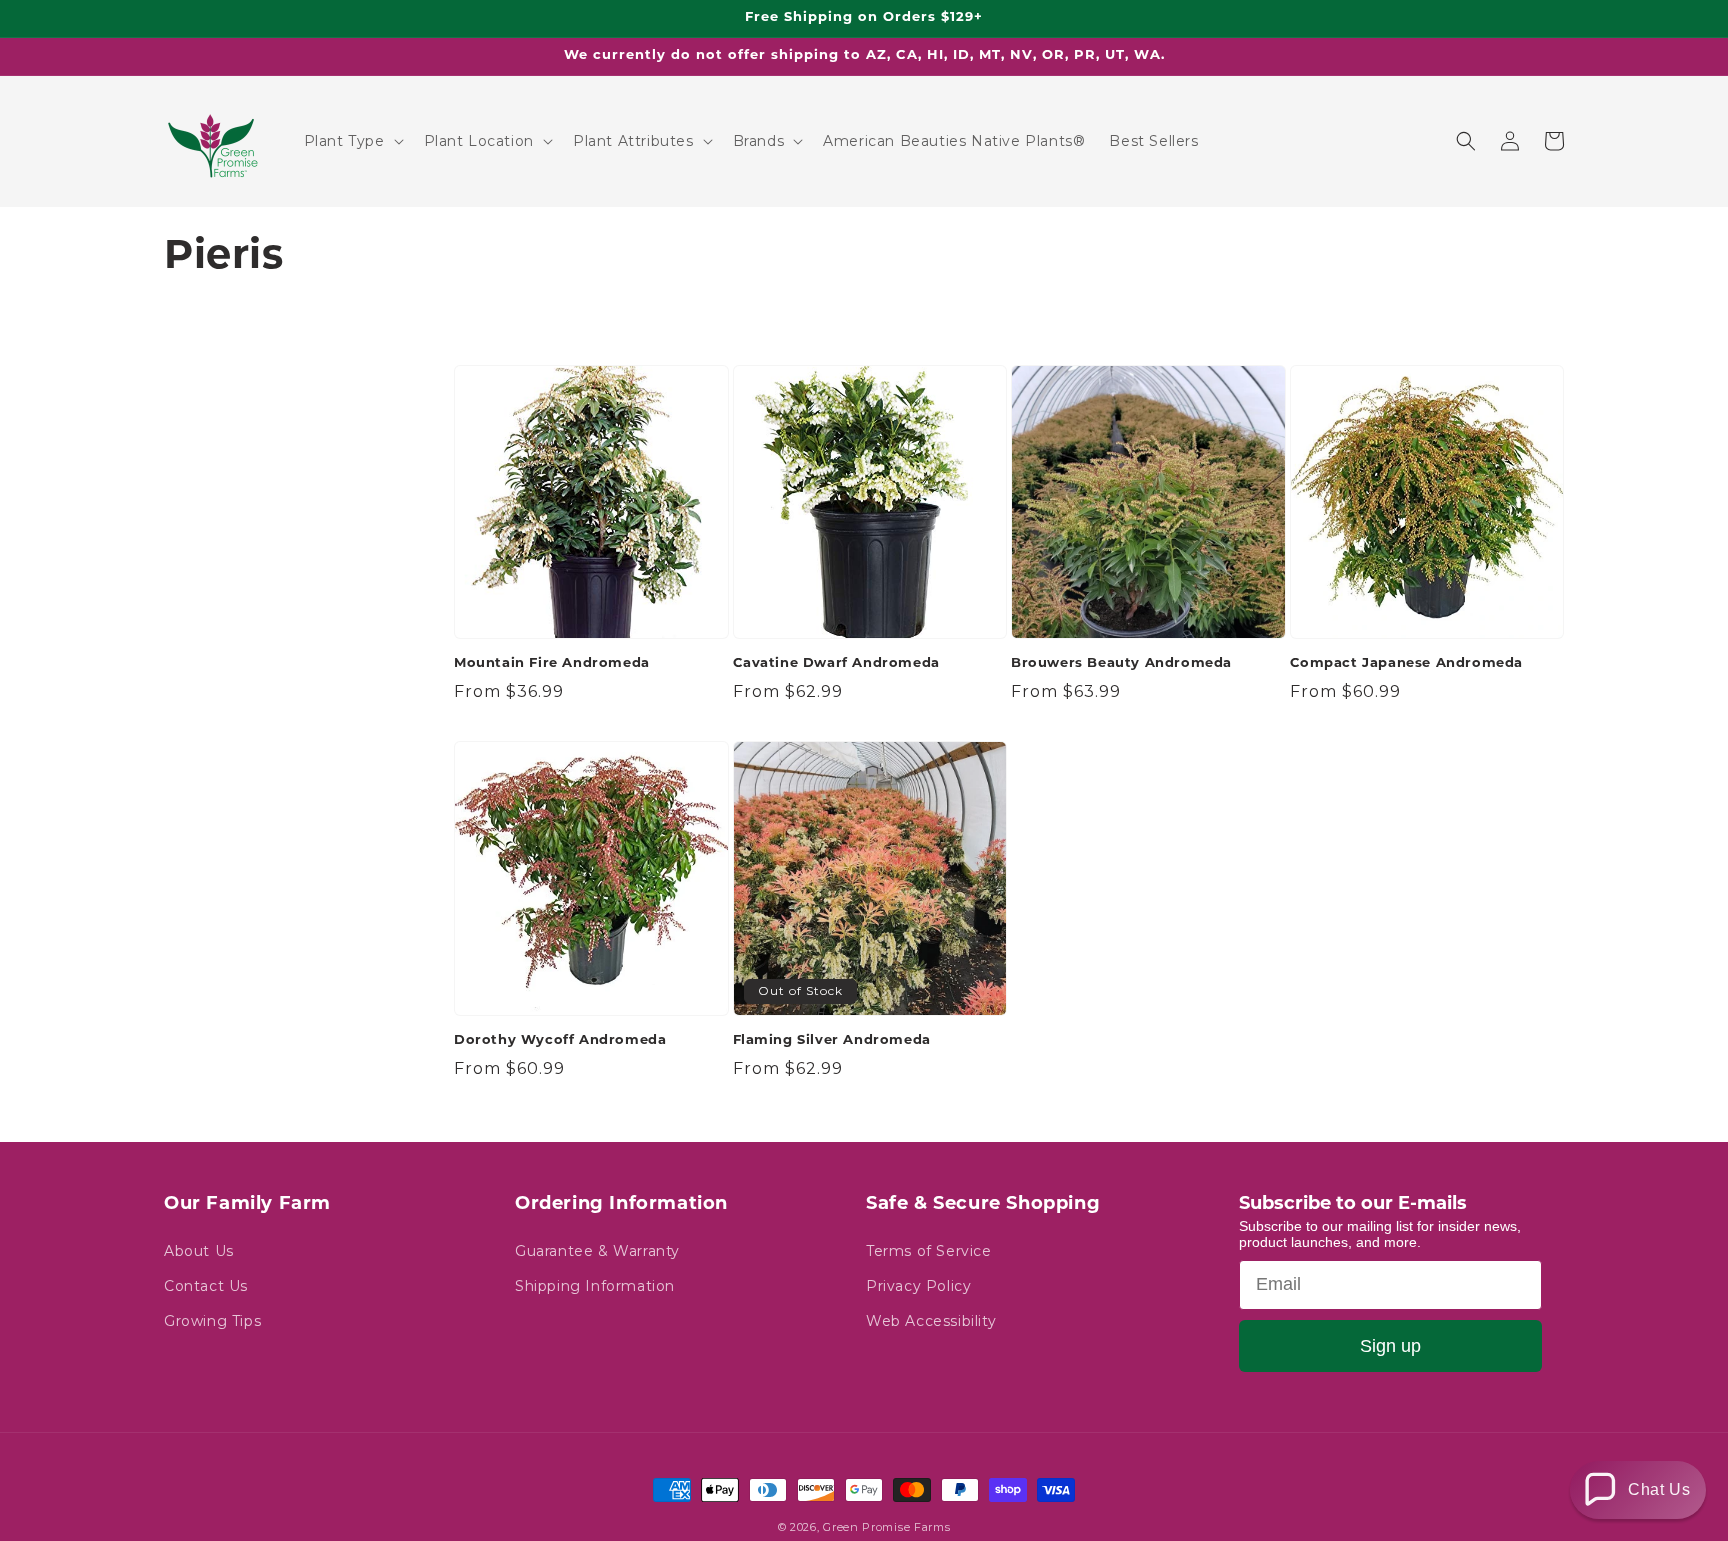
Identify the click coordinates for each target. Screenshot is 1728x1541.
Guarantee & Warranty (597, 1251)
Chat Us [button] (1659, 1489)
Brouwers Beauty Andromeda (1121, 663)
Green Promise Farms (886, 1527)
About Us (199, 1251)
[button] (352, 141)
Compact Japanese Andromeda (1407, 663)
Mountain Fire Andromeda (552, 663)
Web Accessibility (931, 1321)
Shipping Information (595, 1286)
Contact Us (206, 1286)
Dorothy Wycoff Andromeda (560, 1040)
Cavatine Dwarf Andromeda (836, 663)
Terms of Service (929, 1251)
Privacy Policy (918, 1286)
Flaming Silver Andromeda (832, 1040)
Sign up (1390, 1346)
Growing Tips (212, 1321)
